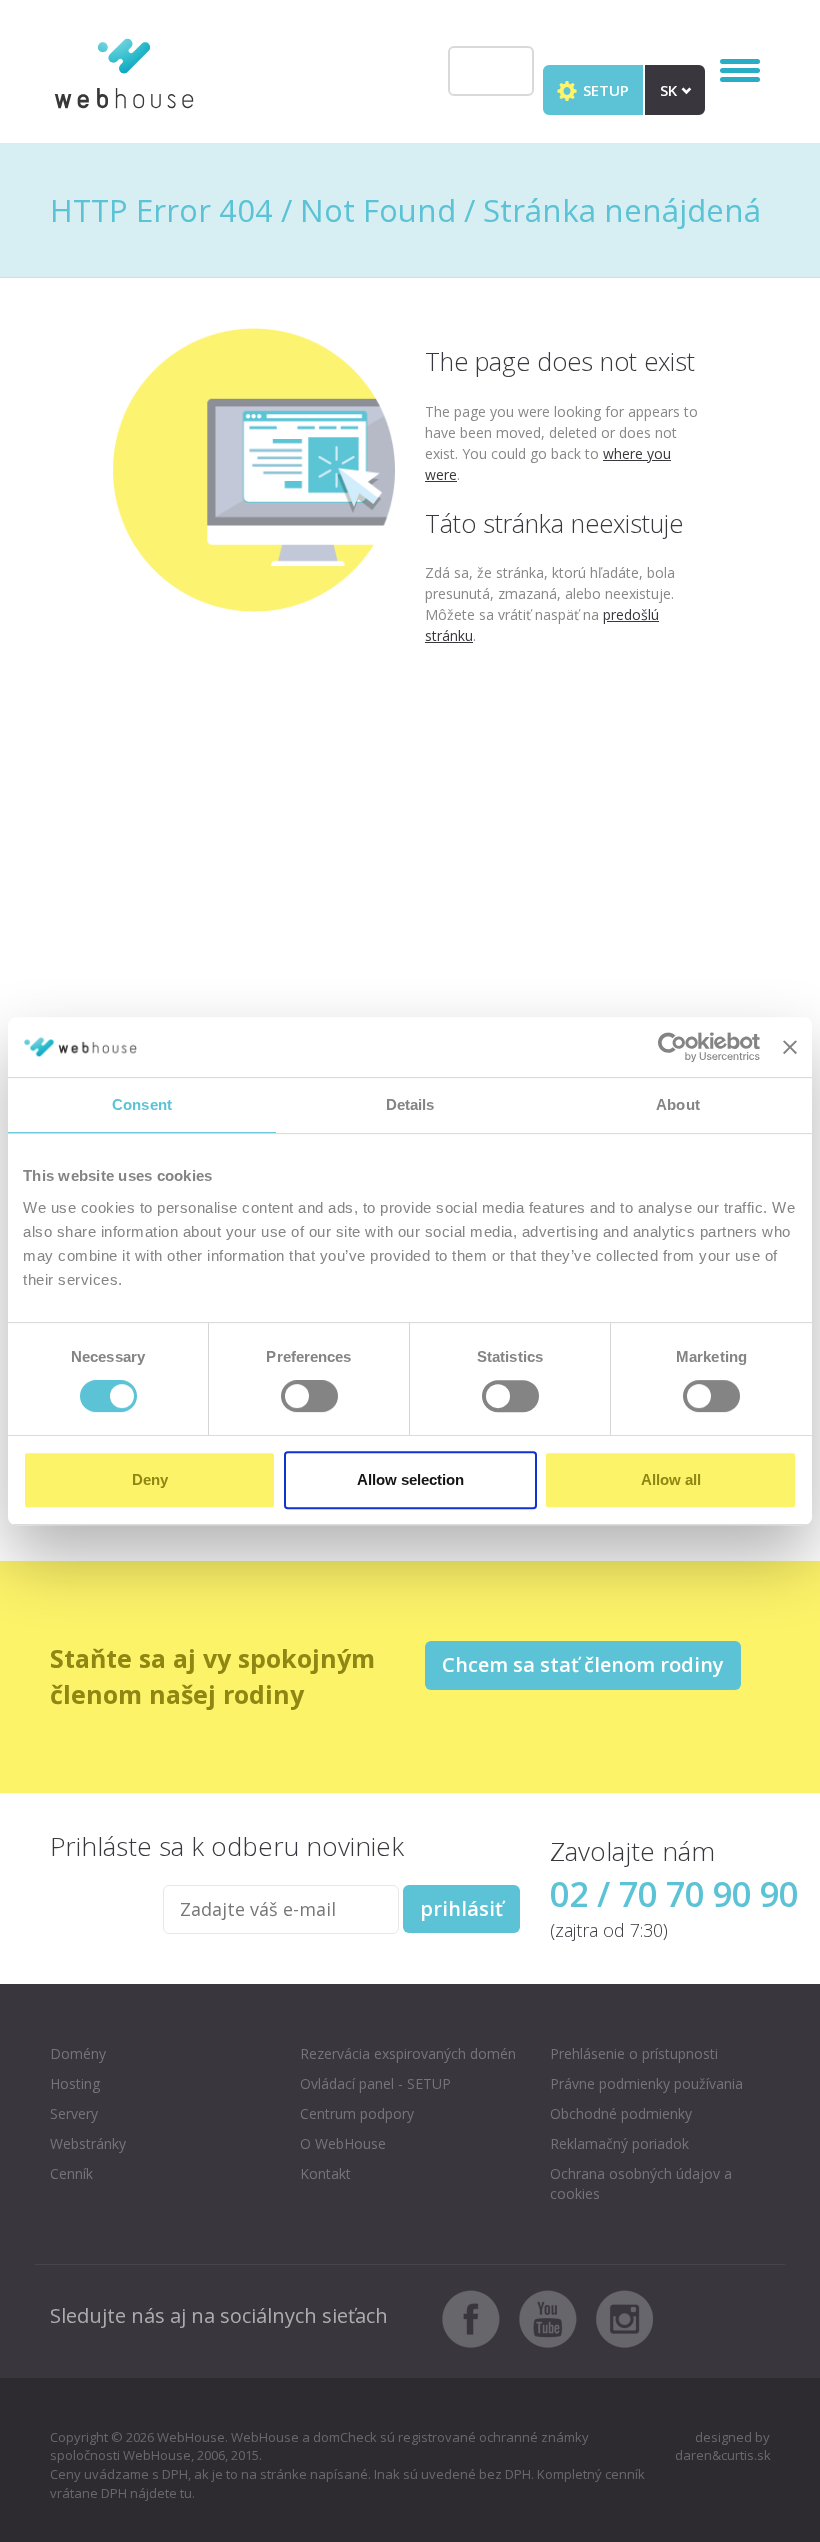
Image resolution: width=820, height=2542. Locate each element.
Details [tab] (410, 1104)
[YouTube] (555, 2317)
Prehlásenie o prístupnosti (634, 2053)
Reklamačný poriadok (619, 2143)
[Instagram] (625, 2317)
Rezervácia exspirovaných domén (408, 2053)
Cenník (71, 2173)
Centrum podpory (357, 2113)
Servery (74, 2113)
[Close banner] (790, 1047)
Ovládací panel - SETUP (375, 2083)
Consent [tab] (142, 1104)
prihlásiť (461, 1908)
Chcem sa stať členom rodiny (583, 1664)
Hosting (75, 2083)
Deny (150, 1479)
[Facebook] (478, 2317)
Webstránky (88, 2143)
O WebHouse (343, 2143)
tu (186, 2493)
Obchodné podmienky (621, 2113)
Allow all (671, 1479)
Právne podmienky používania (646, 2083)
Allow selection (410, 1479)
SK (670, 90)
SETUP (604, 90)
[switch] (309, 1396)
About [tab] (678, 1104)
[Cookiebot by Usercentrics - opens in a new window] (672, 1047)
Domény (78, 2053)
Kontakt (325, 2173)
